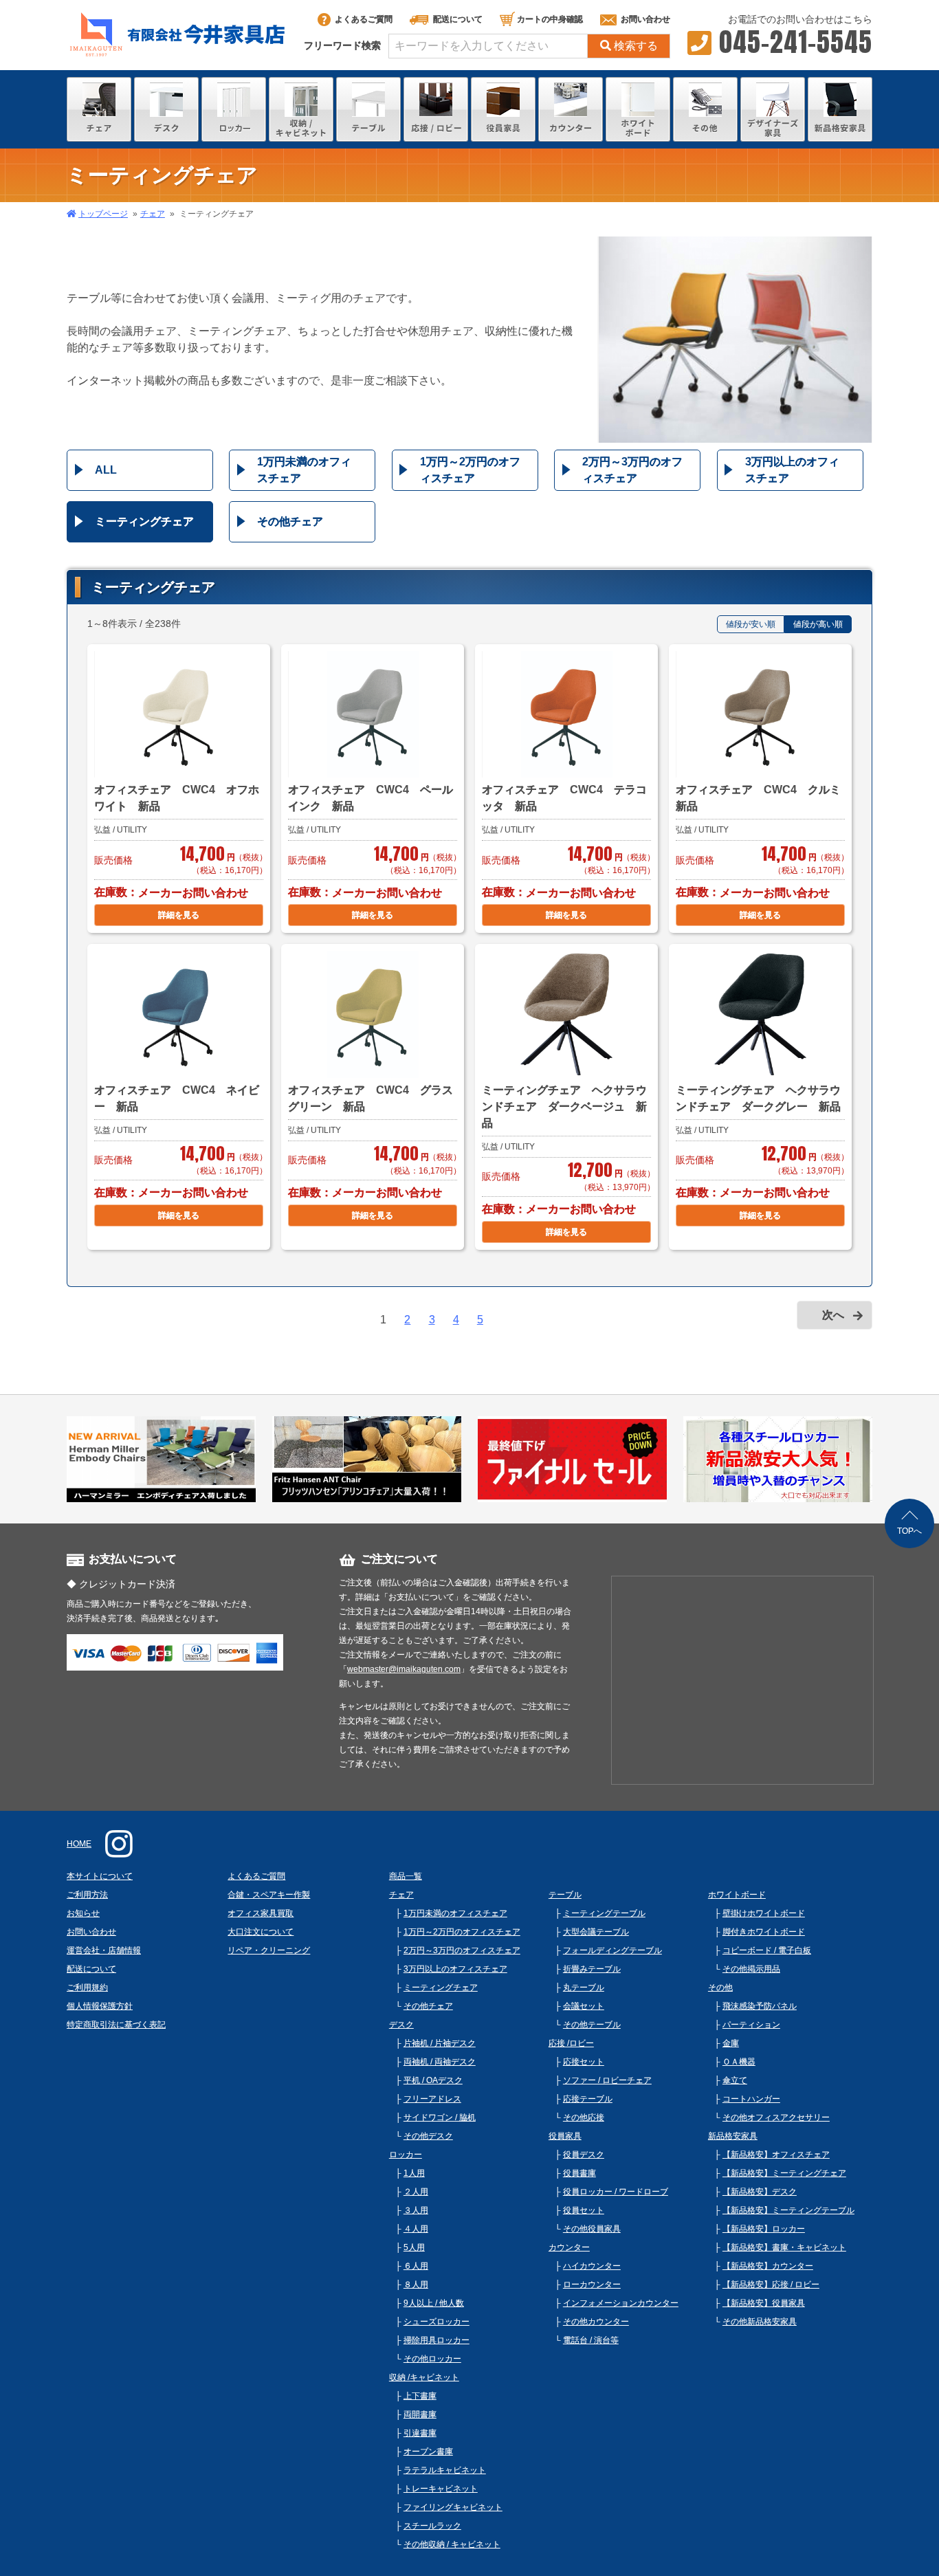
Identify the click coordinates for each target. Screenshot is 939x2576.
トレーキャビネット (441, 2489)
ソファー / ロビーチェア (607, 2080)
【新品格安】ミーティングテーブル (788, 2210)
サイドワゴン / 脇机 (440, 2117)
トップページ (103, 214)
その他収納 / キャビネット (452, 2544)
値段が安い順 (751, 624)
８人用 (416, 2285)
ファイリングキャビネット (453, 2507)
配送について (458, 19)
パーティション (751, 2025)
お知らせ (83, 1913)
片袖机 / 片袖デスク (440, 2043)
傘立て (735, 2080)
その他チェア (290, 521)
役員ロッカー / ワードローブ (616, 2192)
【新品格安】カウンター (768, 2266)
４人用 (416, 2229)
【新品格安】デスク (760, 2192)
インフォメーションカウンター (621, 2303)
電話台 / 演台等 (591, 2340)
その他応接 (584, 2117)
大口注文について (261, 1932)
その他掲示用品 (751, 1969)
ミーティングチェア (144, 521)
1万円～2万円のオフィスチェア (470, 470)
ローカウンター (592, 2285)
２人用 (416, 2192)
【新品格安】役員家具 (764, 2303)
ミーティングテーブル (604, 1913)
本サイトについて (100, 1876)
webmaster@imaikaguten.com (404, 1669)
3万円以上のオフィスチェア (792, 470)
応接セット (584, 2062)
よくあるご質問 (364, 19)
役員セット (584, 2210)
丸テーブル (584, 1988)
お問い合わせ (645, 19)
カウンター (569, 2247)
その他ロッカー (432, 2359)
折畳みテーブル (592, 1969)
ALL (106, 470)
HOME (79, 1844)
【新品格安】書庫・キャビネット (784, 2247)
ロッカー (406, 2155)
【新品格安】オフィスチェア (776, 2155)
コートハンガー (751, 2099)
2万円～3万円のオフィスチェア (632, 470)
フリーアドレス (432, 2099)
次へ (833, 1315)
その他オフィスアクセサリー (776, 2117)
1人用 (414, 2173)
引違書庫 (420, 2433)
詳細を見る (179, 915)
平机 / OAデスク (433, 2080)
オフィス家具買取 (261, 1913)
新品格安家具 (733, 2136)
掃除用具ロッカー (437, 2340)
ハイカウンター (592, 2266)
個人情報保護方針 (100, 2006)
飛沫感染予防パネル (760, 2006)
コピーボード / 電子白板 (767, 1950)
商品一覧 (406, 1876)
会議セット (584, 2006)
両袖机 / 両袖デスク (440, 2062)
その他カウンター (596, 2322)
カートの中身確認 (550, 19)
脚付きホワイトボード (764, 1932)
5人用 (414, 2247)
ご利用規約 (87, 1988)
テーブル (565, 1895)
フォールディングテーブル (612, 1950)
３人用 (416, 2210)
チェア (153, 214)
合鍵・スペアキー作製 (269, 1895)
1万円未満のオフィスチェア (304, 470)
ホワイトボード (737, 1895)
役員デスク (584, 2155)
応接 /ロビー (571, 2043)
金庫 (731, 2043)
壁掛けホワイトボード (764, 1913)
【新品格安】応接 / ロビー (771, 2285)
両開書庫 (420, 2414)
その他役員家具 (592, 2229)
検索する (636, 46)
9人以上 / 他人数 (434, 2303)
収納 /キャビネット (424, 2377)
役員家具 (565, 2136)
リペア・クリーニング (269, 1950)
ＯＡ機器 (739, 2062)
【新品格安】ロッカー (764, 2229)
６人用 (416, 2266)
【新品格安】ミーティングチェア (784, 2173)
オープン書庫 (428, 2452)
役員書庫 (579, 2173)
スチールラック (432, 2526)
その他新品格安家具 (760, 2322)
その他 (720, 1988)
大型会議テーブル (596, 1932)
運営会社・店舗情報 (104, 1950)
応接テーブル (588, 2099)
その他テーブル (592, 2025)
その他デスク (428, 2136)
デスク (401, 2025)
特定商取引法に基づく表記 (116, 2025)
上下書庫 (420, 2396)
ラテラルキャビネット (445, 2470)
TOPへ (909, 1531)
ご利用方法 (87, 1895)
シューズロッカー (437, 2322)
